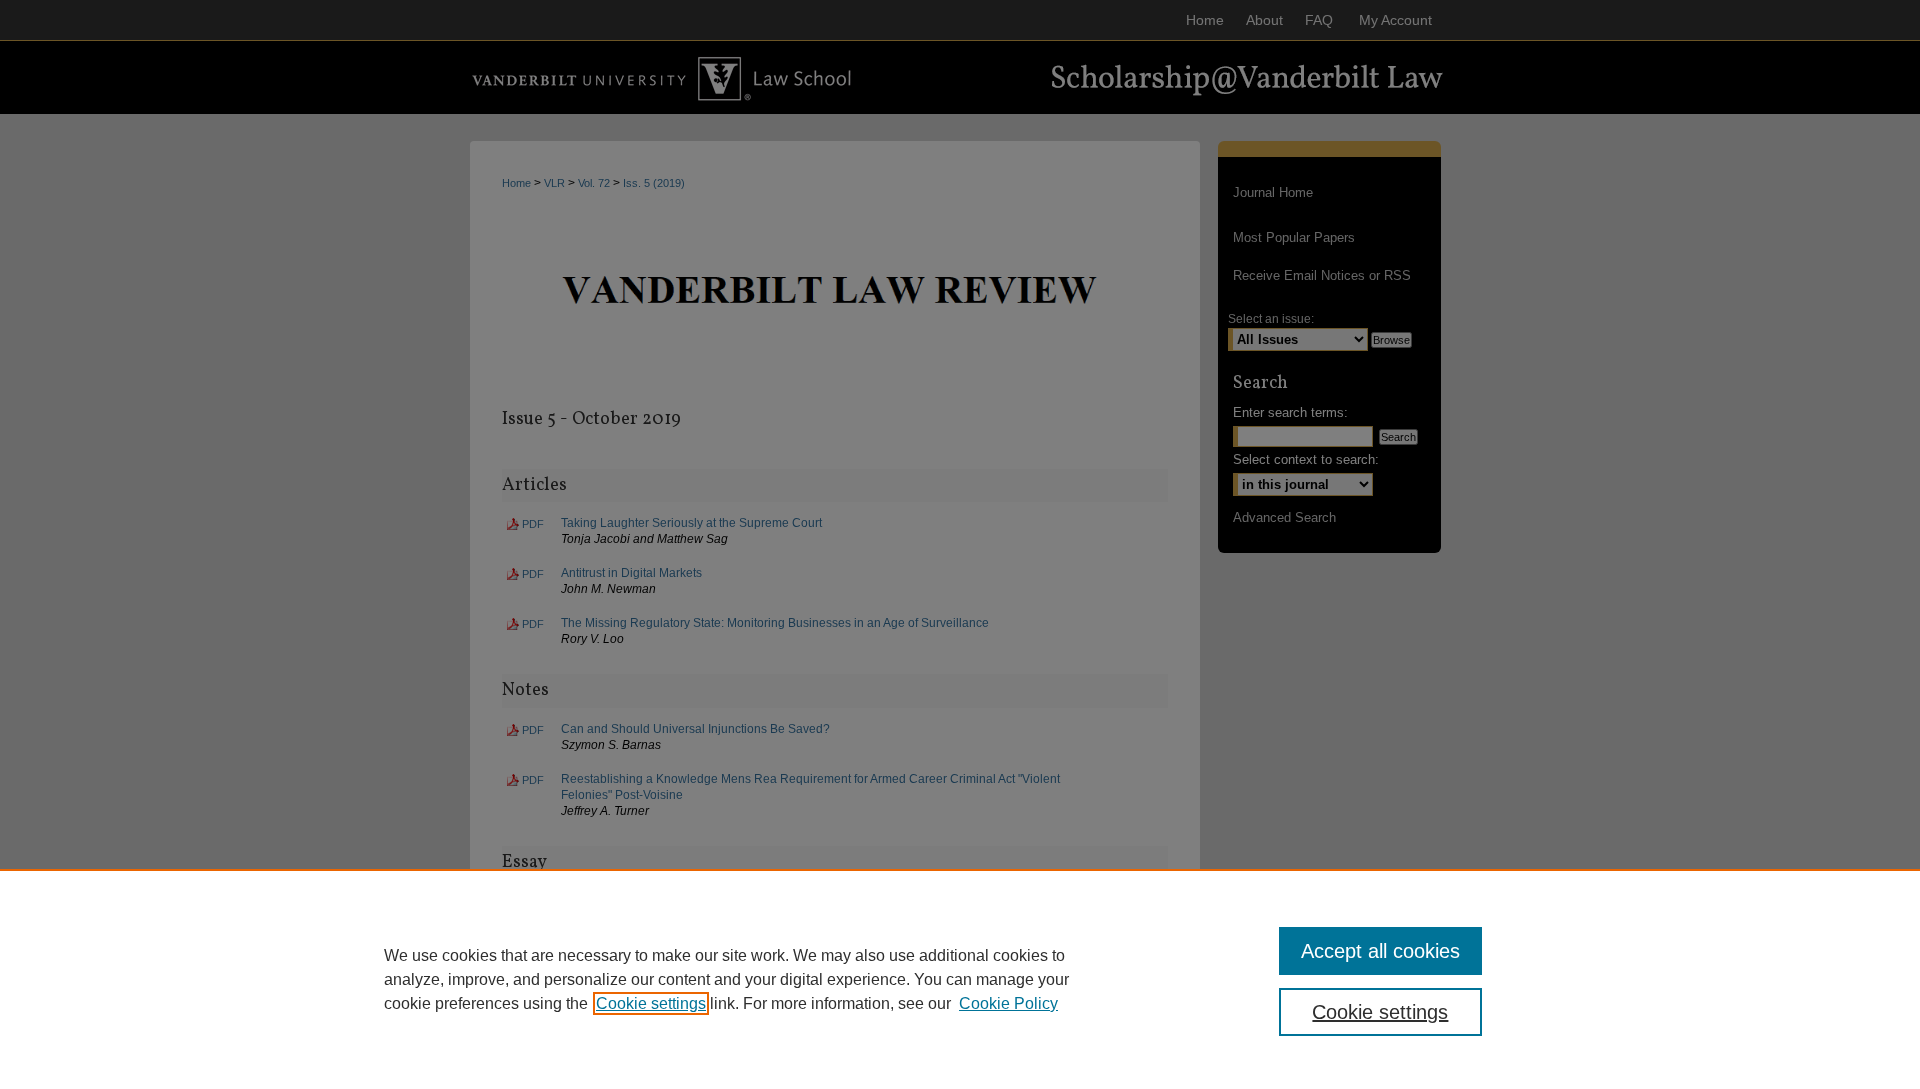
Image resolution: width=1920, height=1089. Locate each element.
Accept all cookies (1380, 951)
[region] (960, 979)
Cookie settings (651, 1003)
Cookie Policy (1008, 1003)
